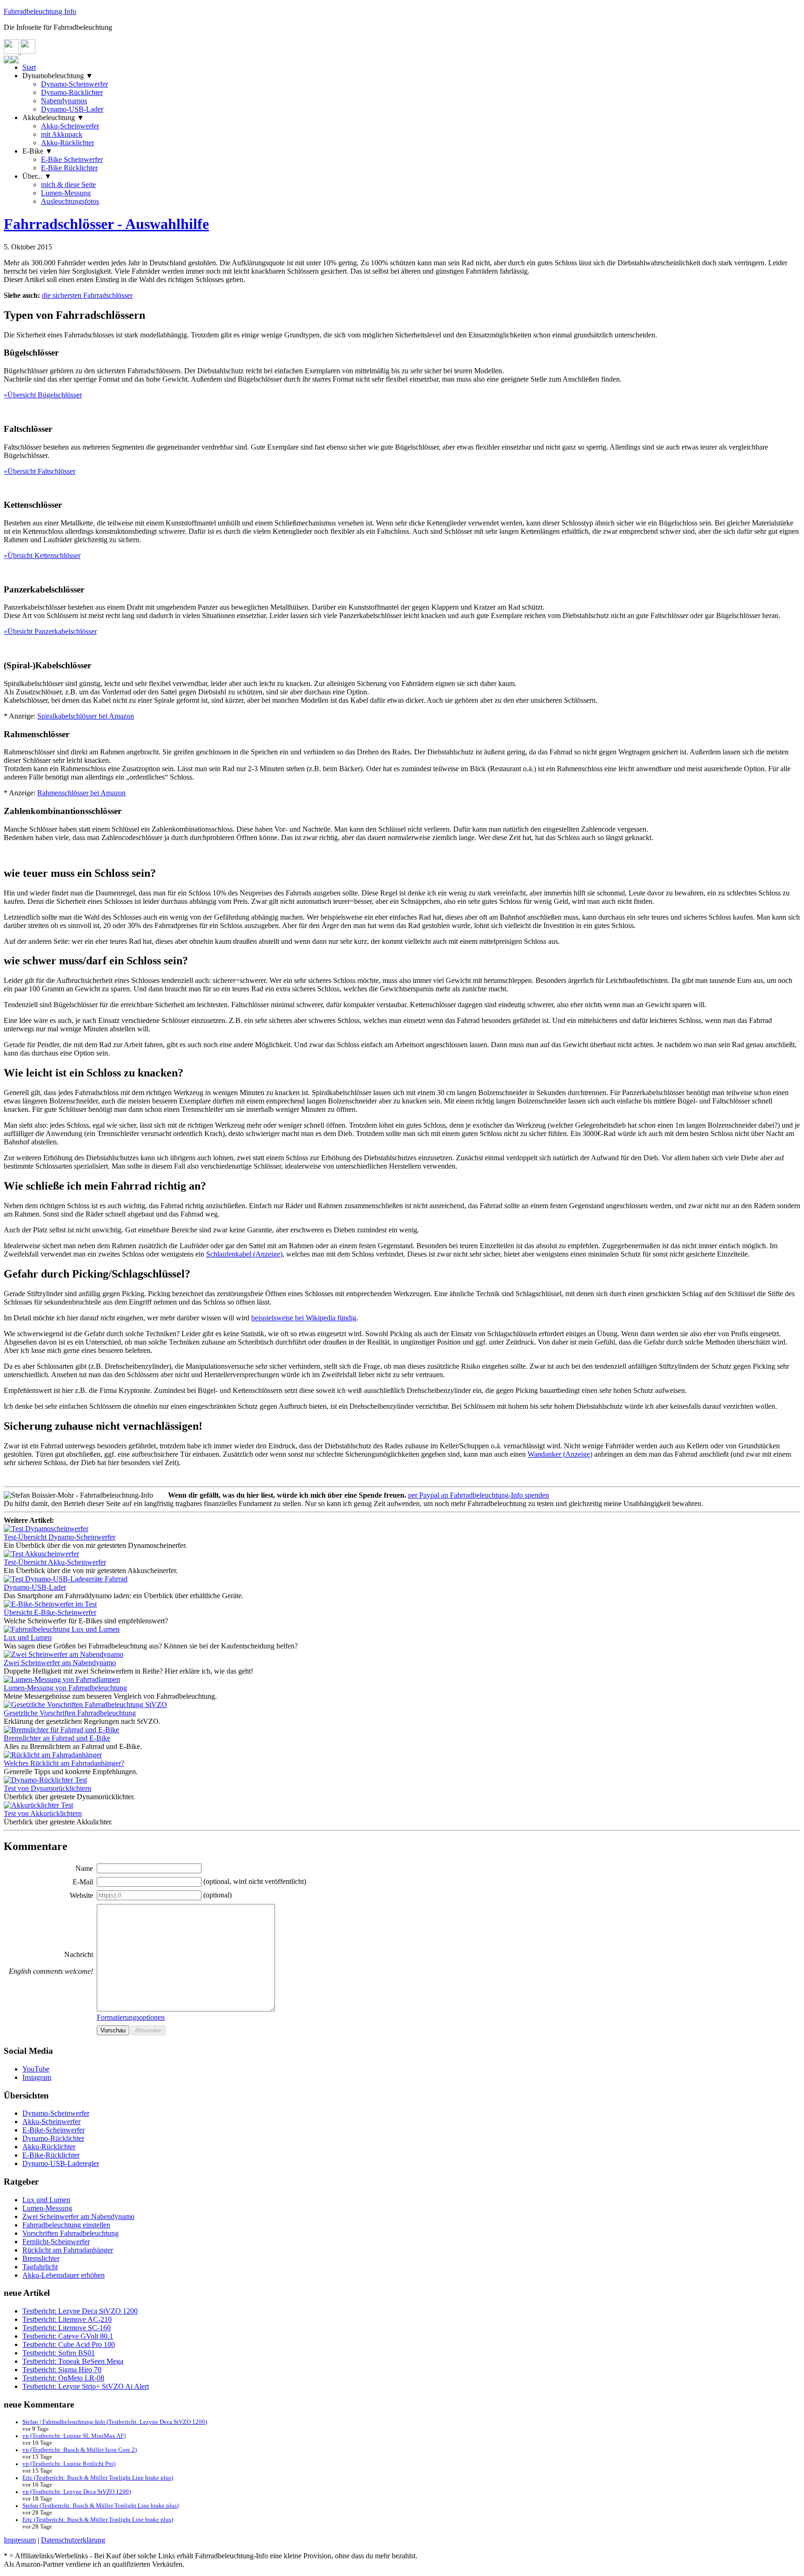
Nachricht (79, 1954)
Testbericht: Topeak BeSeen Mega (73, 2361)
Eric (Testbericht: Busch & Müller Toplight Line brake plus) (98, 2478)
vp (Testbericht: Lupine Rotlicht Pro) (69, 2464)
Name (84, 1868)
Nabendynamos (64, 101)
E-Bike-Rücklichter (51, 2155)
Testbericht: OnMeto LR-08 (63, 2378)
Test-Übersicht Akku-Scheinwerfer (55, 1562)
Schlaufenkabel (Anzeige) (244, 1254)
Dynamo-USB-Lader (72, 109)
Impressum (20, 2540)
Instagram (37, 2077)
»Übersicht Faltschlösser (40, 471)
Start (29, 67)
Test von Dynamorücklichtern (47, 1788)
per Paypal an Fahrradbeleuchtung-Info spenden (479, 1495)
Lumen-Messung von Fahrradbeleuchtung (65, 1688)
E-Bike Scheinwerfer (72, 159)
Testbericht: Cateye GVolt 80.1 (68, 2336)
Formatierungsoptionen (131, 2017)
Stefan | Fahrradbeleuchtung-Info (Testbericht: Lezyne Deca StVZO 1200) (115, 2422)
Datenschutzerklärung (73, 2540)
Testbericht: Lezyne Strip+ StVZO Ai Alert (86, 2386)
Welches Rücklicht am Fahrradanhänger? (64, 1763)
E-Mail (83, 1882)
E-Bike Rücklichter (69, 168)
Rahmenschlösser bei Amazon (81, 793)
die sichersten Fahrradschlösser (87, 295)
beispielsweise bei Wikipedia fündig (304, 1318)
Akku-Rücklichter (67, 143)
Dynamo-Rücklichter (72, 92)
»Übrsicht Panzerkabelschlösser (50, 631)
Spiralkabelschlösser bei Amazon (86, 716)
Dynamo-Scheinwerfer (74, 84)
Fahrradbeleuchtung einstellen (66, 2225)
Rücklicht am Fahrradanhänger (68, 2250)
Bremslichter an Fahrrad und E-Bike (57, 1738)
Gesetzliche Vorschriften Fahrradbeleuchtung (70, 1713)
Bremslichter (41, 2258)
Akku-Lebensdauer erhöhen (64, 2275)
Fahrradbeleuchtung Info (40, 11)
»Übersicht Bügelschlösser (43, 395)
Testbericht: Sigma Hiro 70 (62, 2370)
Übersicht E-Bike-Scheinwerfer (50, 1612)
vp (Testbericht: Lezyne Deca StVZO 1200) (77, 2492)
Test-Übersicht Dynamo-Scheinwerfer (60, 1537)
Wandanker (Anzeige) (560, 1454)
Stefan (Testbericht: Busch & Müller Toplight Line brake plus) (100, 2506)
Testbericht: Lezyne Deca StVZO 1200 (80, 2311)
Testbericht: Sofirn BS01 (59, 2353)
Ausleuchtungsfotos (70, 201)
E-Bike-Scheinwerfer (54, 2130)
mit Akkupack (62, 134)
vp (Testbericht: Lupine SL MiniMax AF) (74, 2436)
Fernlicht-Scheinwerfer (56, 2242)
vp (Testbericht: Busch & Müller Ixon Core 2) (80, 2450)
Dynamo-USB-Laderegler (61, 2163)
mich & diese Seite (68, 185)
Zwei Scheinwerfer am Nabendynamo (60, 1663)
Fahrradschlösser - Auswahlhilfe (106, 224)
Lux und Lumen (46, 2200)
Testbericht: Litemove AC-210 (67, 2319)
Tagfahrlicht (40, 2267)
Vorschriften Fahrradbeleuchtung (70, 2233)
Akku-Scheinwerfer (70, 126)
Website (81, 1895)
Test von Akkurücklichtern (43, 1813)
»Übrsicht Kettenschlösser (42, 555)
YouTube (36, 2069)
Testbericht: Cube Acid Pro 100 (69, 2344)
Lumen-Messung (66, 193)
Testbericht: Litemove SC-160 (67, 2328)
